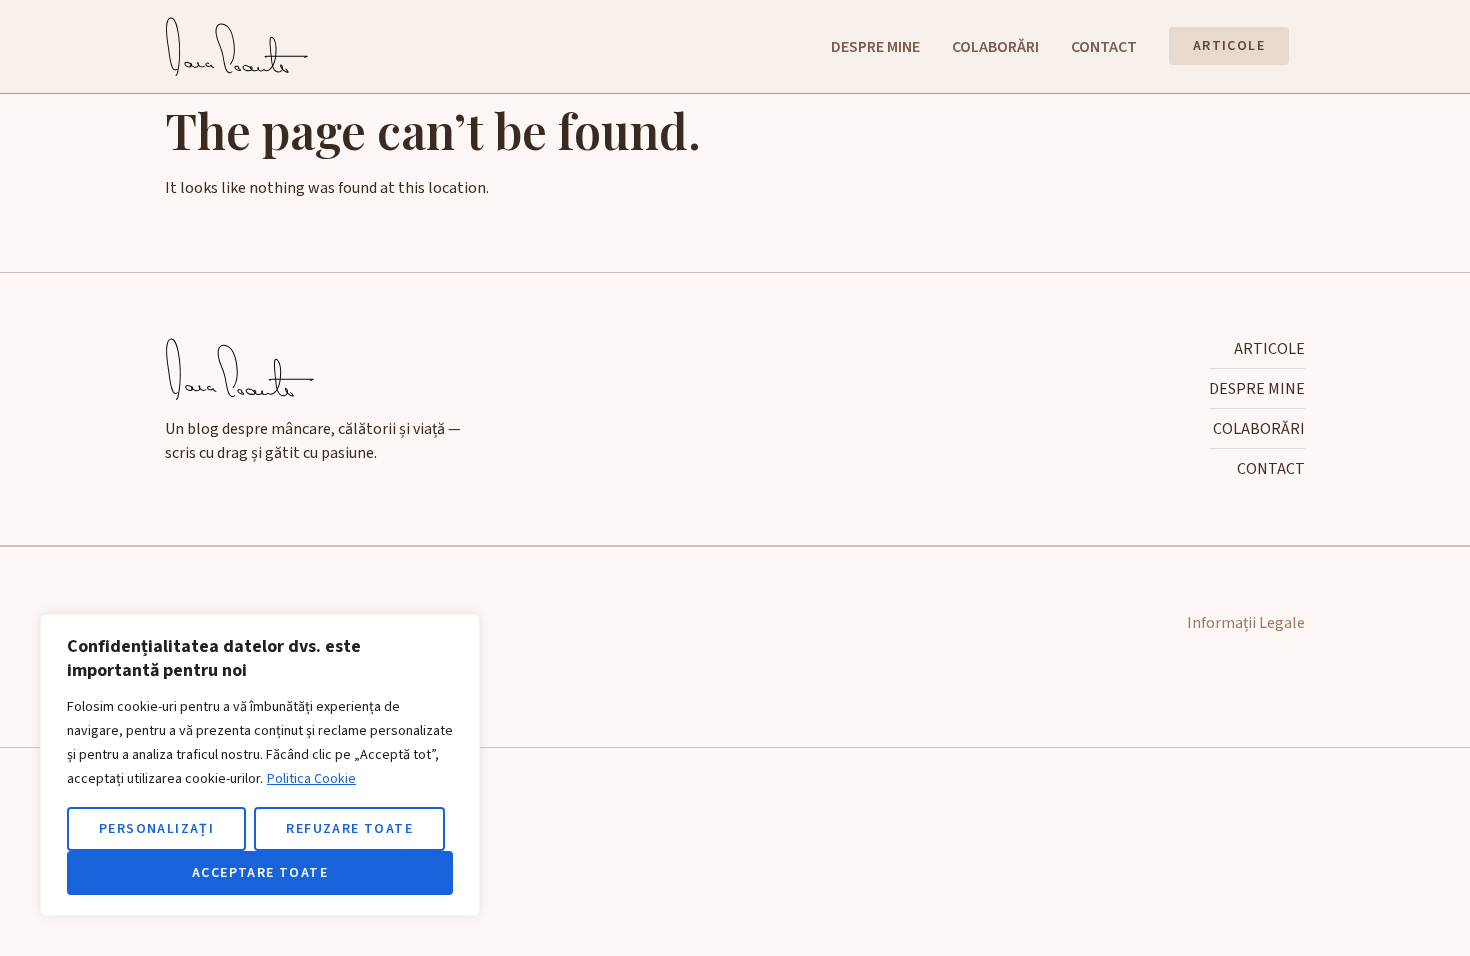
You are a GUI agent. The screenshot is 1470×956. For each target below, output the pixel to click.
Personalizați (156, 829)
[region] (260, 765)
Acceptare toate (260, 873)
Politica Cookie (311, 779)
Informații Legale (1246, 623)
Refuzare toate (349, 829)
